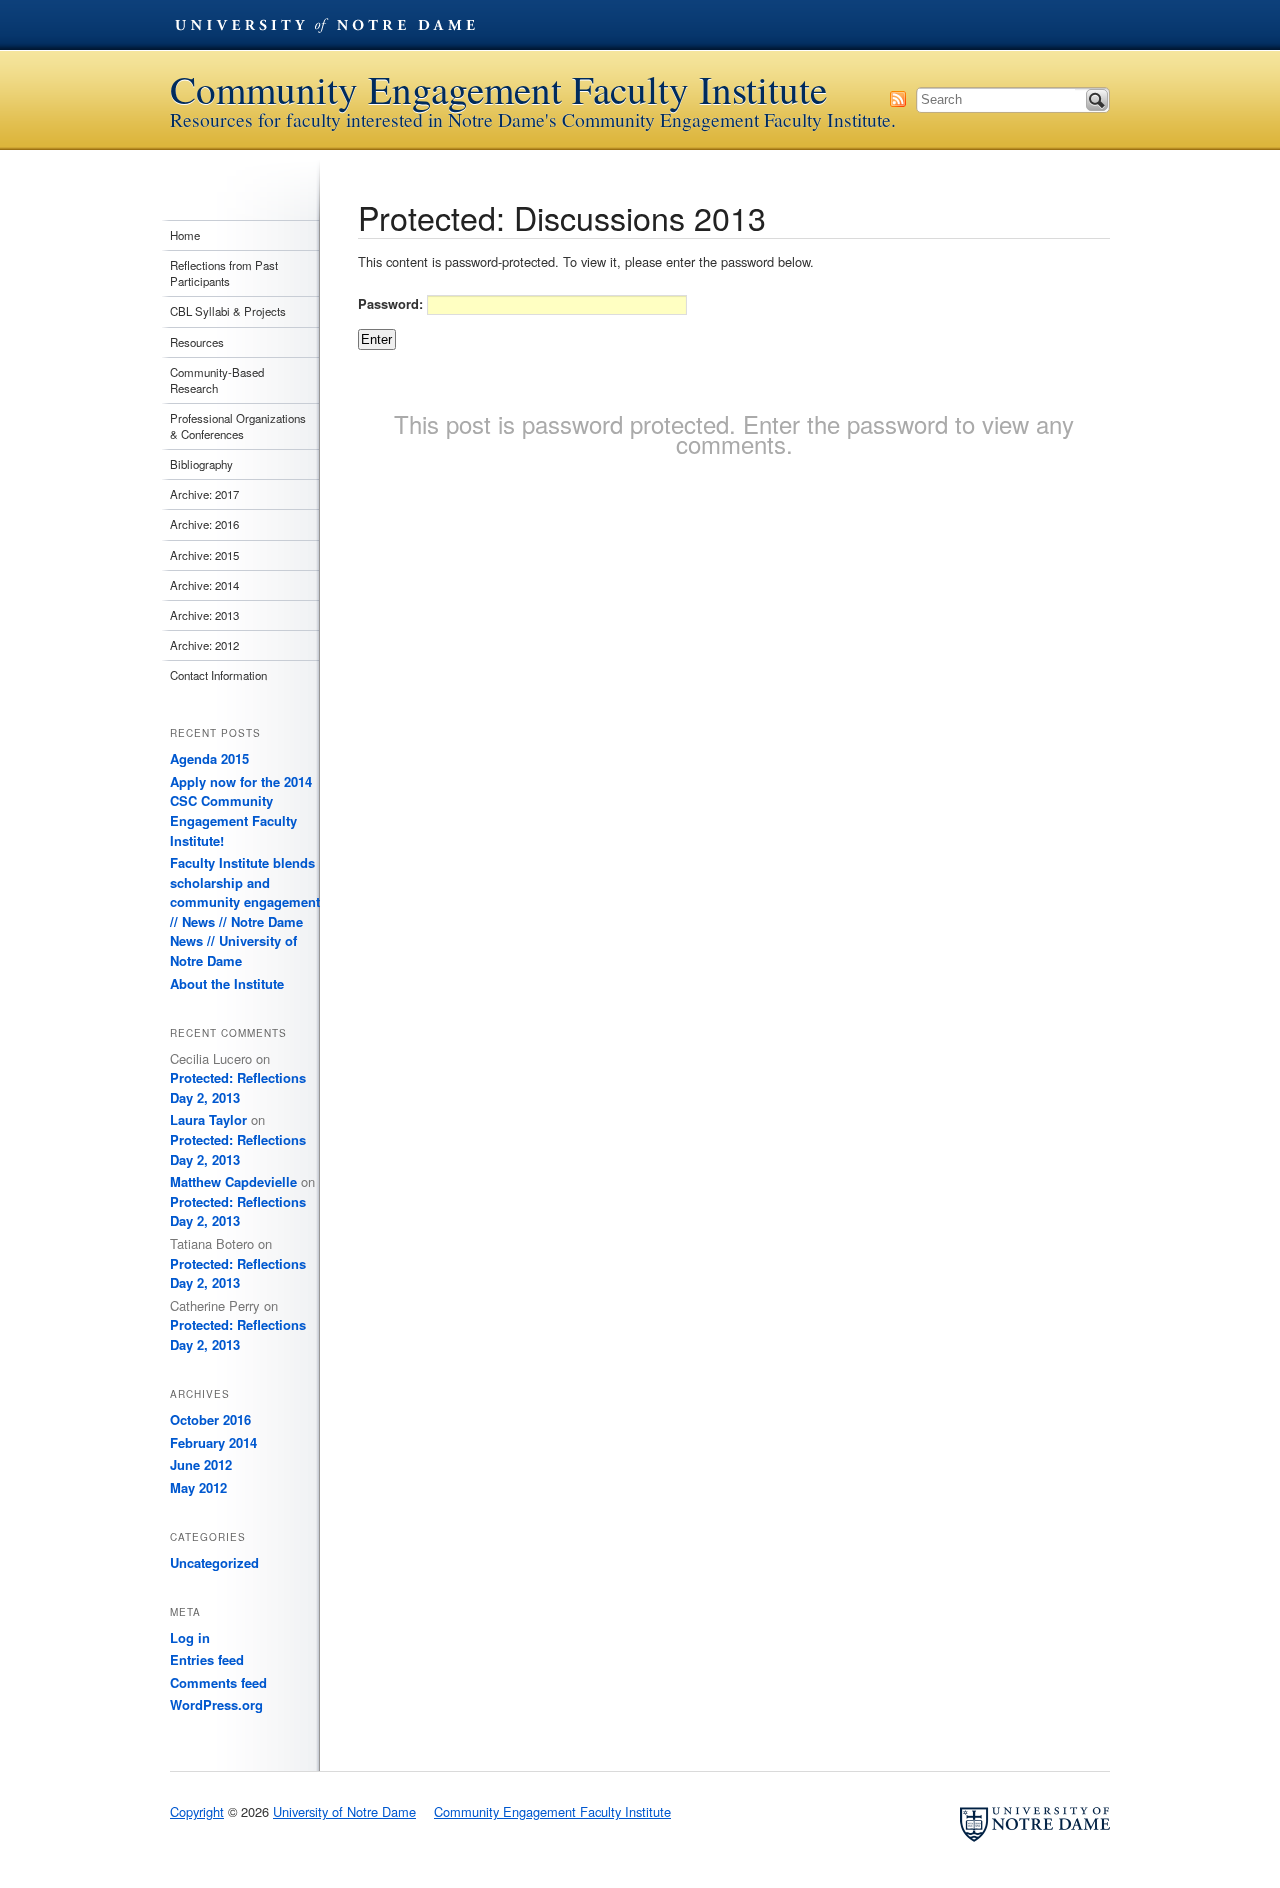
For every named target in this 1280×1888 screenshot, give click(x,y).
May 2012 (198, 1487)
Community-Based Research (217, 380)
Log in (190, 1637)
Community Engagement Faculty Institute (498, 89)
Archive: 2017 (204, 494)
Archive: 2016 (204, 524)
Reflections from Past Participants (224, 273)
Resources (197, 342)
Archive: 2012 (204, 645)
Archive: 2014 (204, 585)
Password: (392, 303)
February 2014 (213, 1442)
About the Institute (227, 983)
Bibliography (201, 464)
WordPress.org (216, 1704)
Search (1097, 100)
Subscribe (898, 99)
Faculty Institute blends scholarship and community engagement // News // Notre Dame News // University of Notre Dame (245, 911)
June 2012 (201, 1464)
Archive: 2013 (204, 615)
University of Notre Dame (325, 25)
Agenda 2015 (209, 758)
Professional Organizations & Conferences (238, 426)
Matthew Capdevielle (233, 1181)
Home (185, 235)
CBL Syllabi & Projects (228, 311)
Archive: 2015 (204, 555)
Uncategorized (214, 1562)
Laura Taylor (208, 1119)
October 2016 (210, 1419)
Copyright (197, 1811)
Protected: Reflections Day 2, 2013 (238, 1087)
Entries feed (207, 1659)
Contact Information (218, 675)
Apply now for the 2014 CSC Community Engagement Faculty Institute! (241, 811)
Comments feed (218, 1682)
